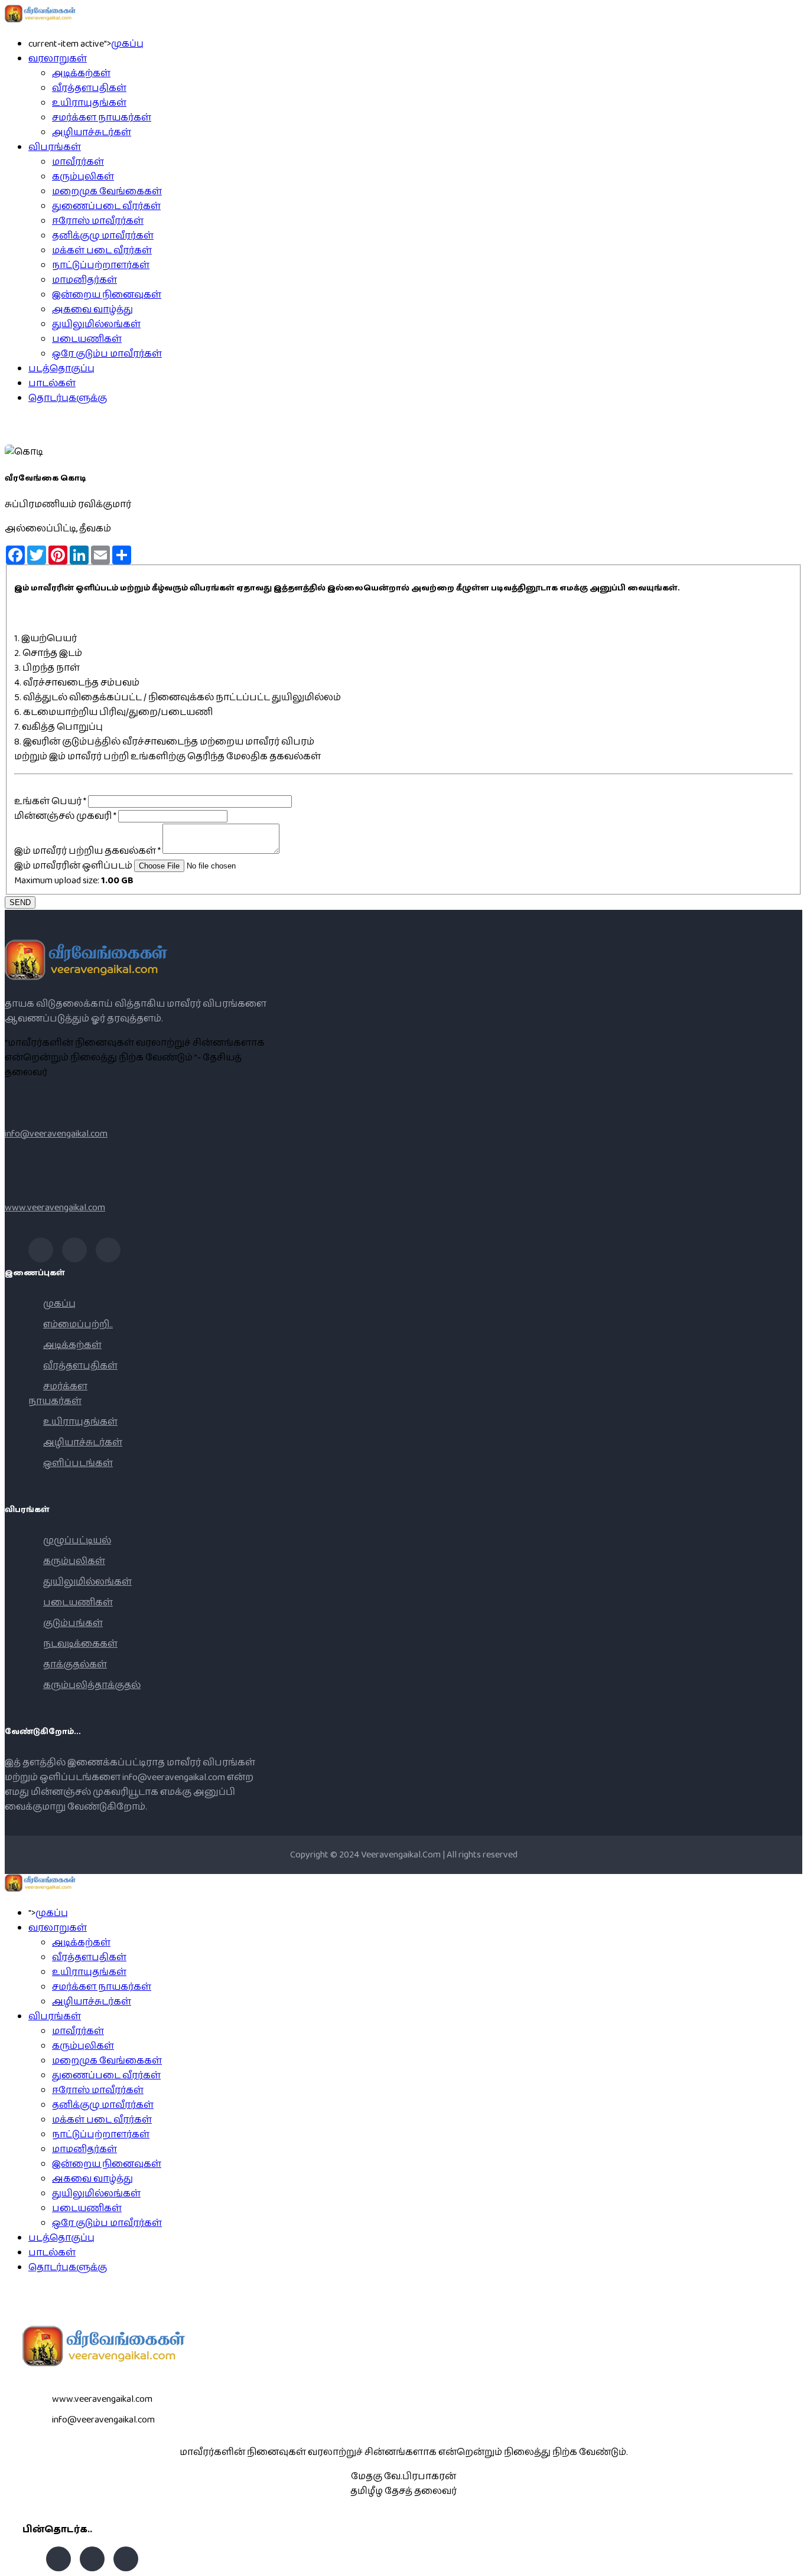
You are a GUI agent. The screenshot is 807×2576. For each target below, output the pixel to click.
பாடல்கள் (52, 383)
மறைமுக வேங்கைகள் (107, 192)
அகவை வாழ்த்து (92, 310)
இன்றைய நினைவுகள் (107, 295)
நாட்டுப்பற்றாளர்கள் (101, 265)
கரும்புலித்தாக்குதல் (92, 1685)
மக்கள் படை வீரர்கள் (102, 251)
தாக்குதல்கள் (75, 1665)
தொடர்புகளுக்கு (68, 398)
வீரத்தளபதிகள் (89, 88)
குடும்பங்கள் (73, 1623)
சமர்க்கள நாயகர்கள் (102, 118)
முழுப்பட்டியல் (77, 1541)
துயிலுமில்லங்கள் (96, 324)
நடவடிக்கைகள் (80, 1644)
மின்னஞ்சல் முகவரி (65, 816)
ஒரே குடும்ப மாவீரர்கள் (107, 354)
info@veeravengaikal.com (56, 1134)
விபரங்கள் (55, 147)
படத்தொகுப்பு (61, 369)
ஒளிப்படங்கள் (78, 1463)
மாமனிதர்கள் (84, 280)
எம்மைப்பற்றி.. (78, 1325)
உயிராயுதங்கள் (89, 103)
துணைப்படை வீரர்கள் (106, 206)
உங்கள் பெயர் (50, 801)
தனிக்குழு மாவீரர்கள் (103, 236)
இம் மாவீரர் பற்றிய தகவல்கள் (87, 851)
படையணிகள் (87, 339)
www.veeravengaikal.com (55, 1208)
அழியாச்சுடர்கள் (92, 133)
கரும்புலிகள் (83, 177)
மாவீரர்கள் (78, 162)
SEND (20, 902)
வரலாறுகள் (58, 59)
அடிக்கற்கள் (81, 74)
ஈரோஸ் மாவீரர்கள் (98, 221)
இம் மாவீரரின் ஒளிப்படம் (73, 866)
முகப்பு (127, 44)
